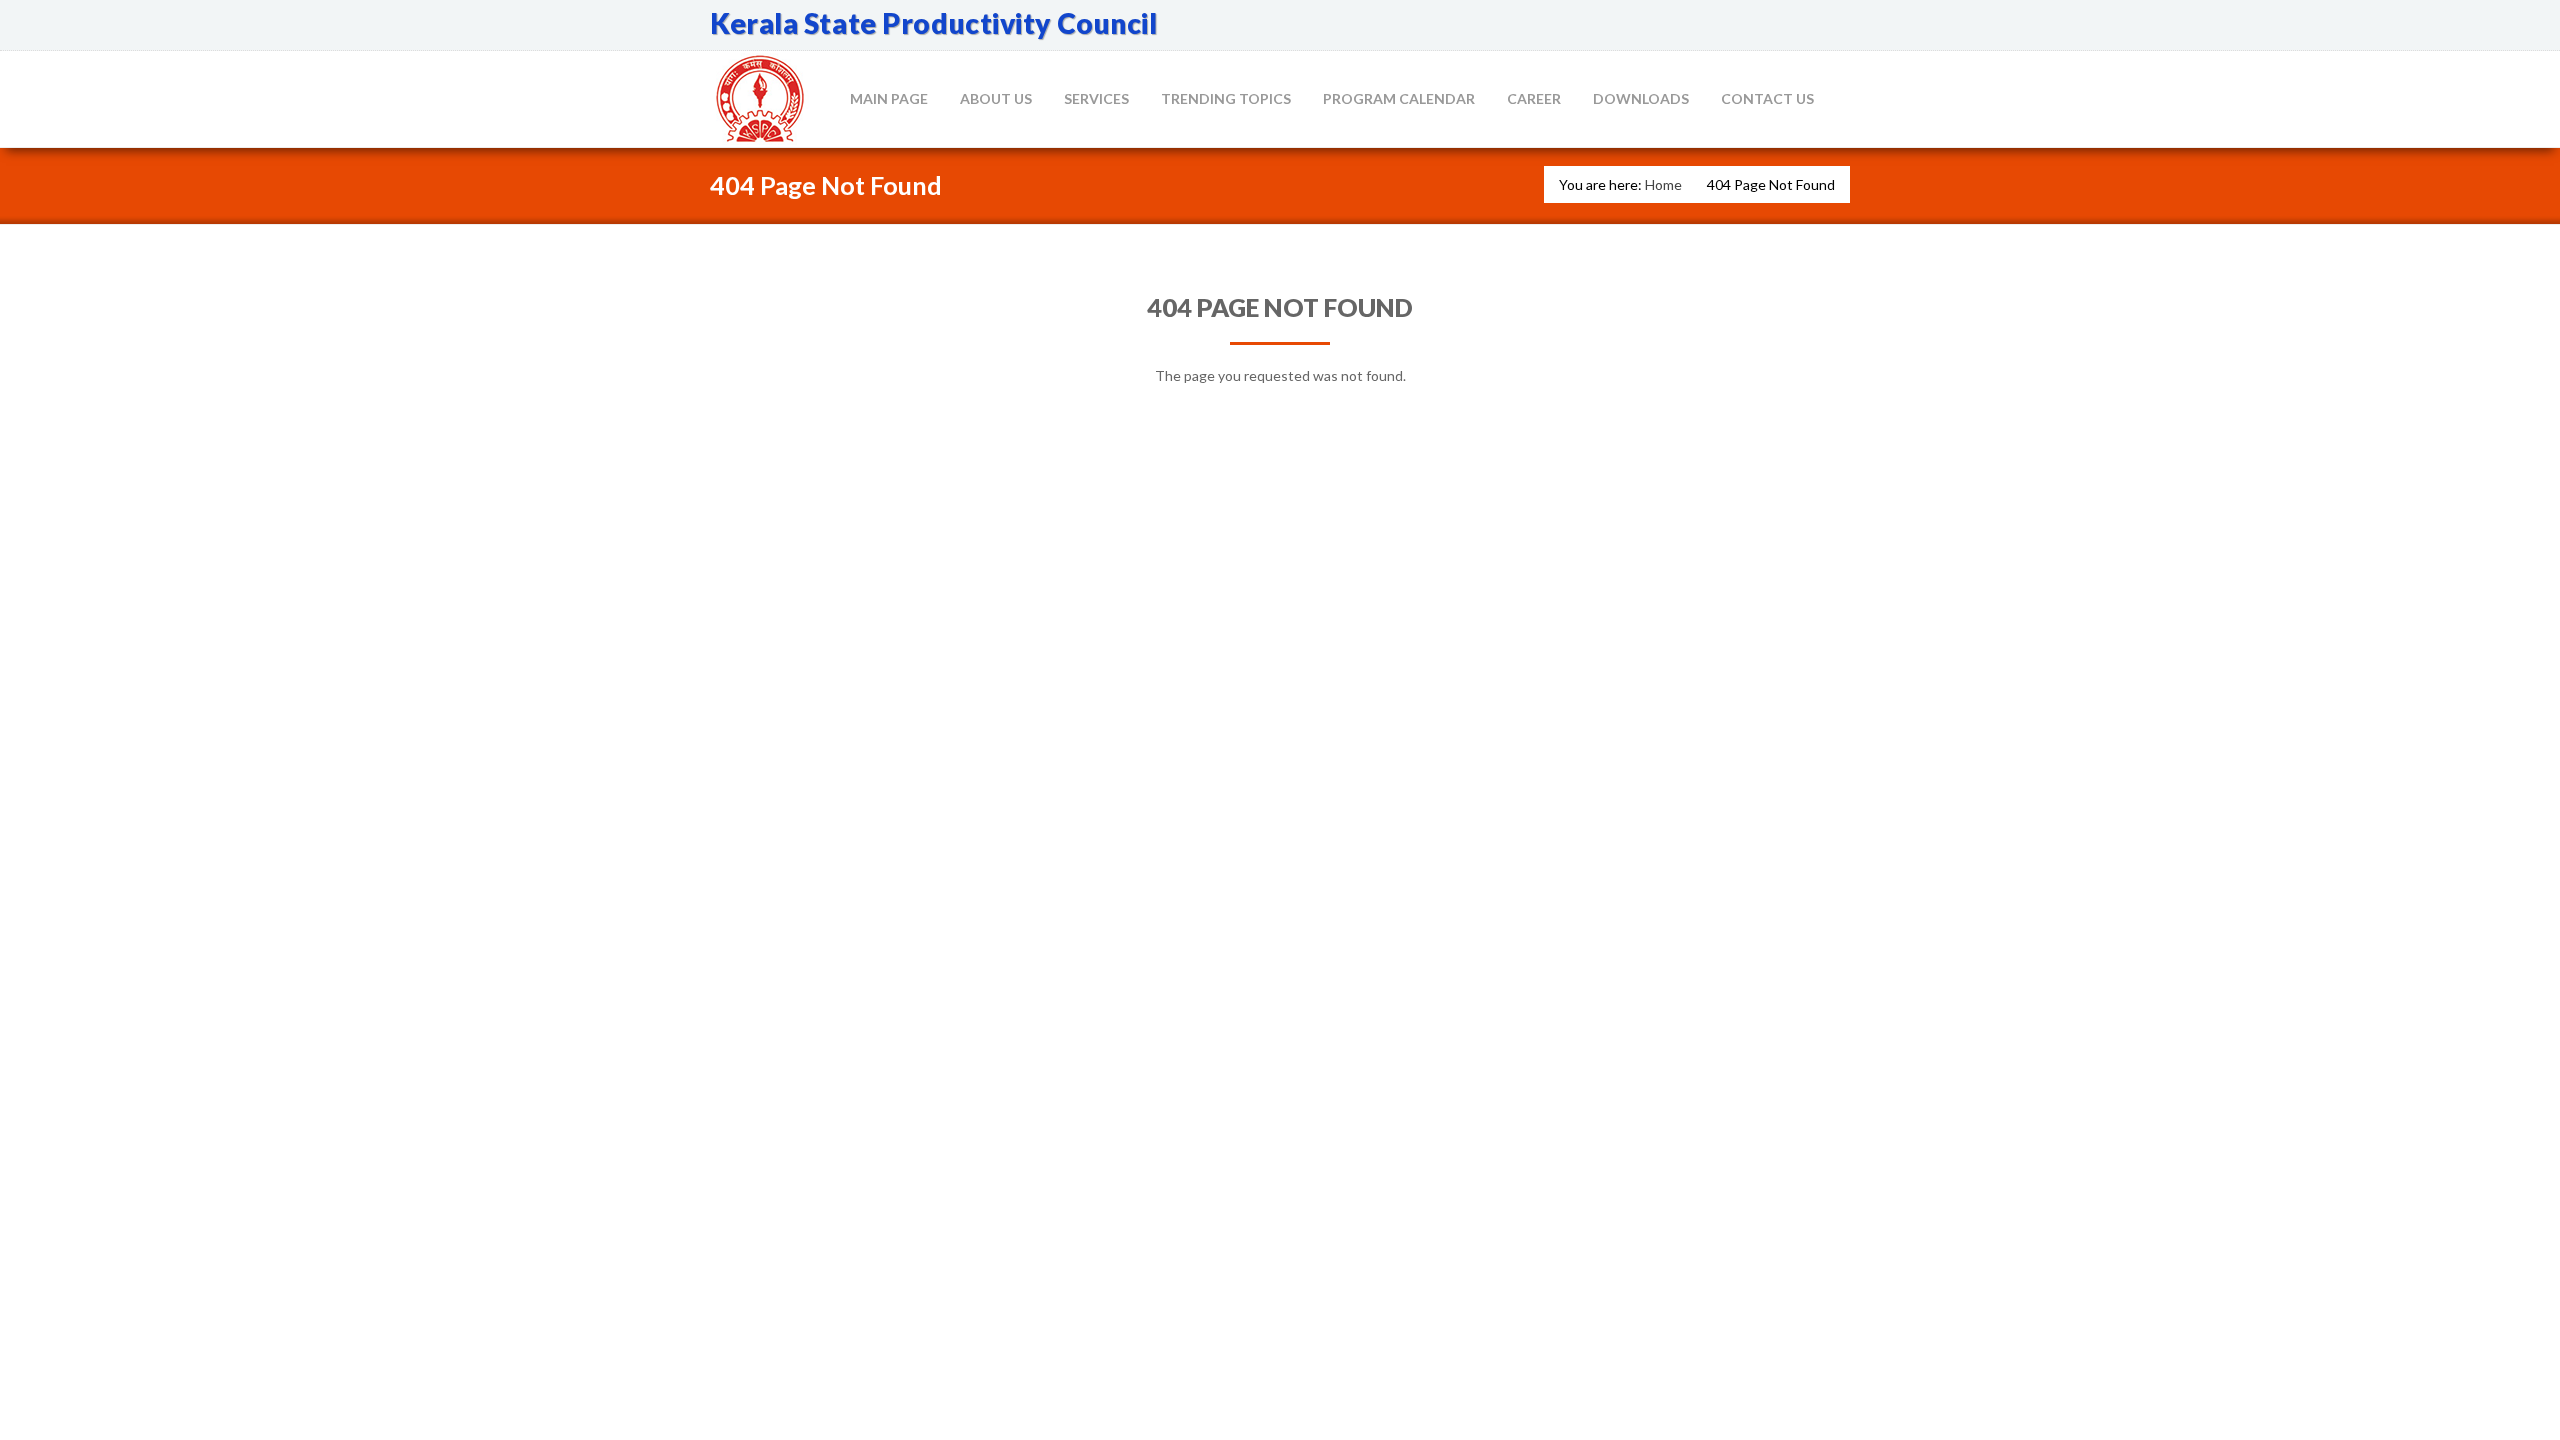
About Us (996, 98)
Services (1096, 98)
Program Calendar (1399, 98)
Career (1534, 98)
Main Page (889, 98)
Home (1663, 184)
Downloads (1641, 98)
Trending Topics (1226, 98)
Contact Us (1767, 98)
